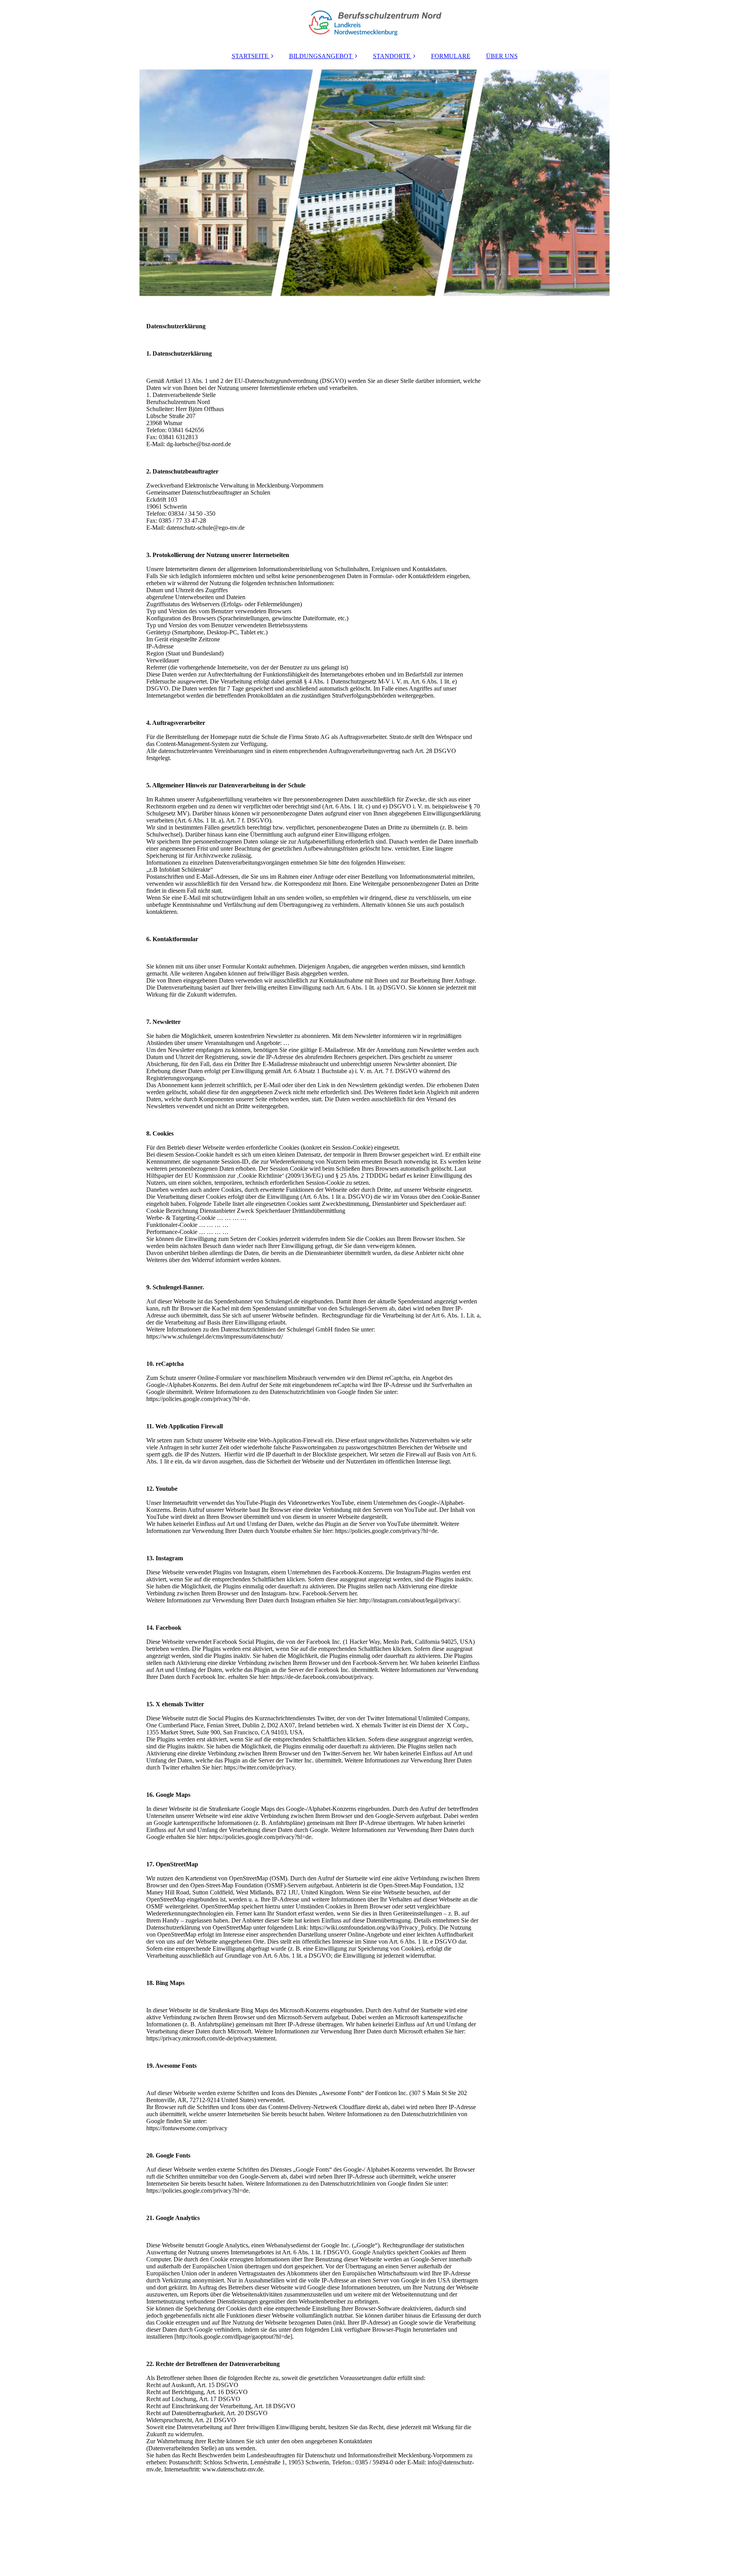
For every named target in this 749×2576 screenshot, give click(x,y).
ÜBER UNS (502, 56)
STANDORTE (392, 56)
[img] (374, 23)
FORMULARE (451, 56)
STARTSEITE (250, 56)
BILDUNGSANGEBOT (321, 56)
